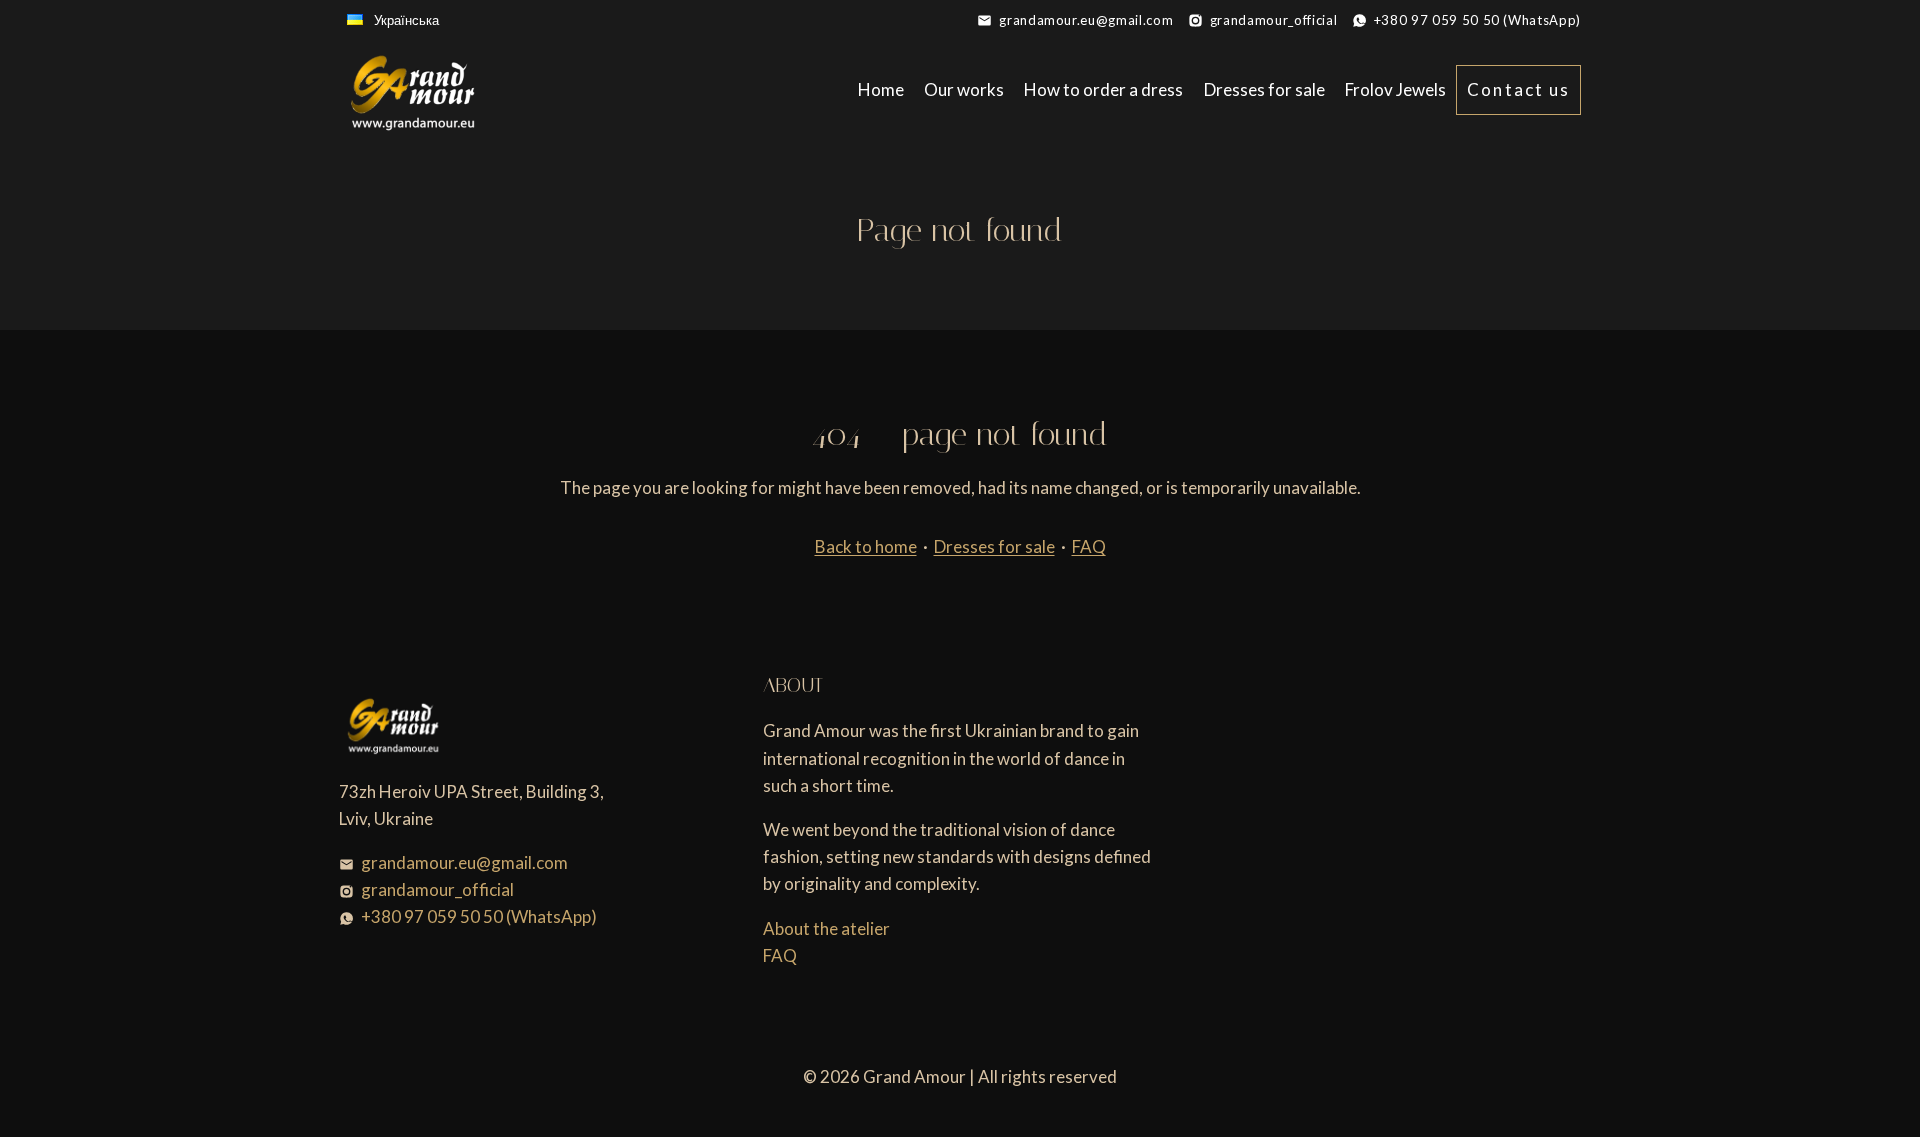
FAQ (1089, 546)
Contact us (1518, 89)
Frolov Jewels (1395, 89)
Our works (964, 89)
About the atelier (826, 928)
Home (881, 89)
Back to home (866, 546)
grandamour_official (1273, 20)
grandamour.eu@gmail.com (1086, 20)
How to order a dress (1103, 89)
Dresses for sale (1264, 89)
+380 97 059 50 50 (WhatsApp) (1477, 20)
